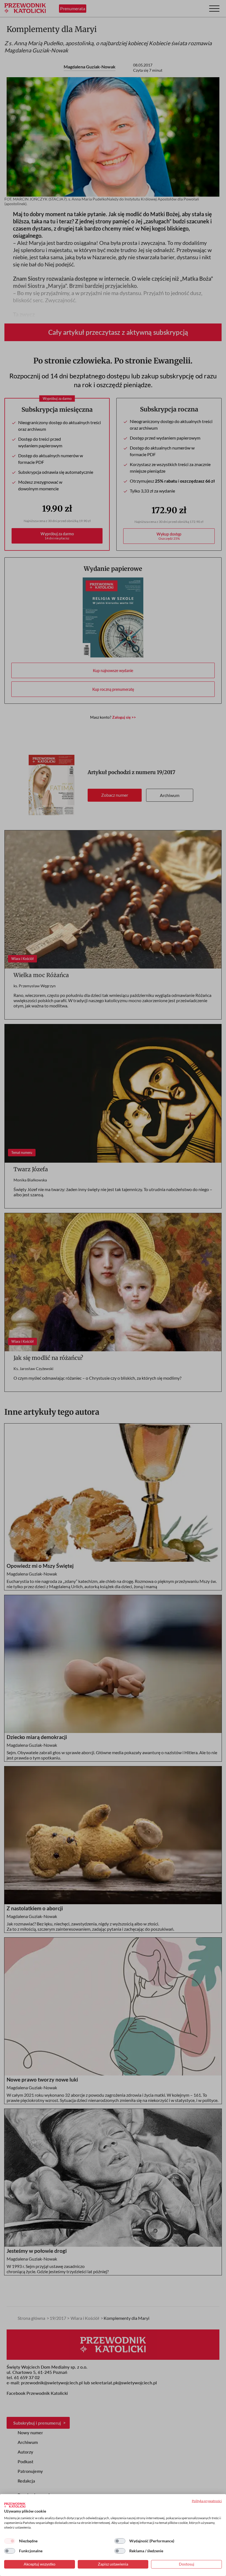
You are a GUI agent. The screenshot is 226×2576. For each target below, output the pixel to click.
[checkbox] (10, 2541)
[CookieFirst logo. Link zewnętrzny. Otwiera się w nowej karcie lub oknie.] (15, 2505)
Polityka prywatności (207, 2501)
